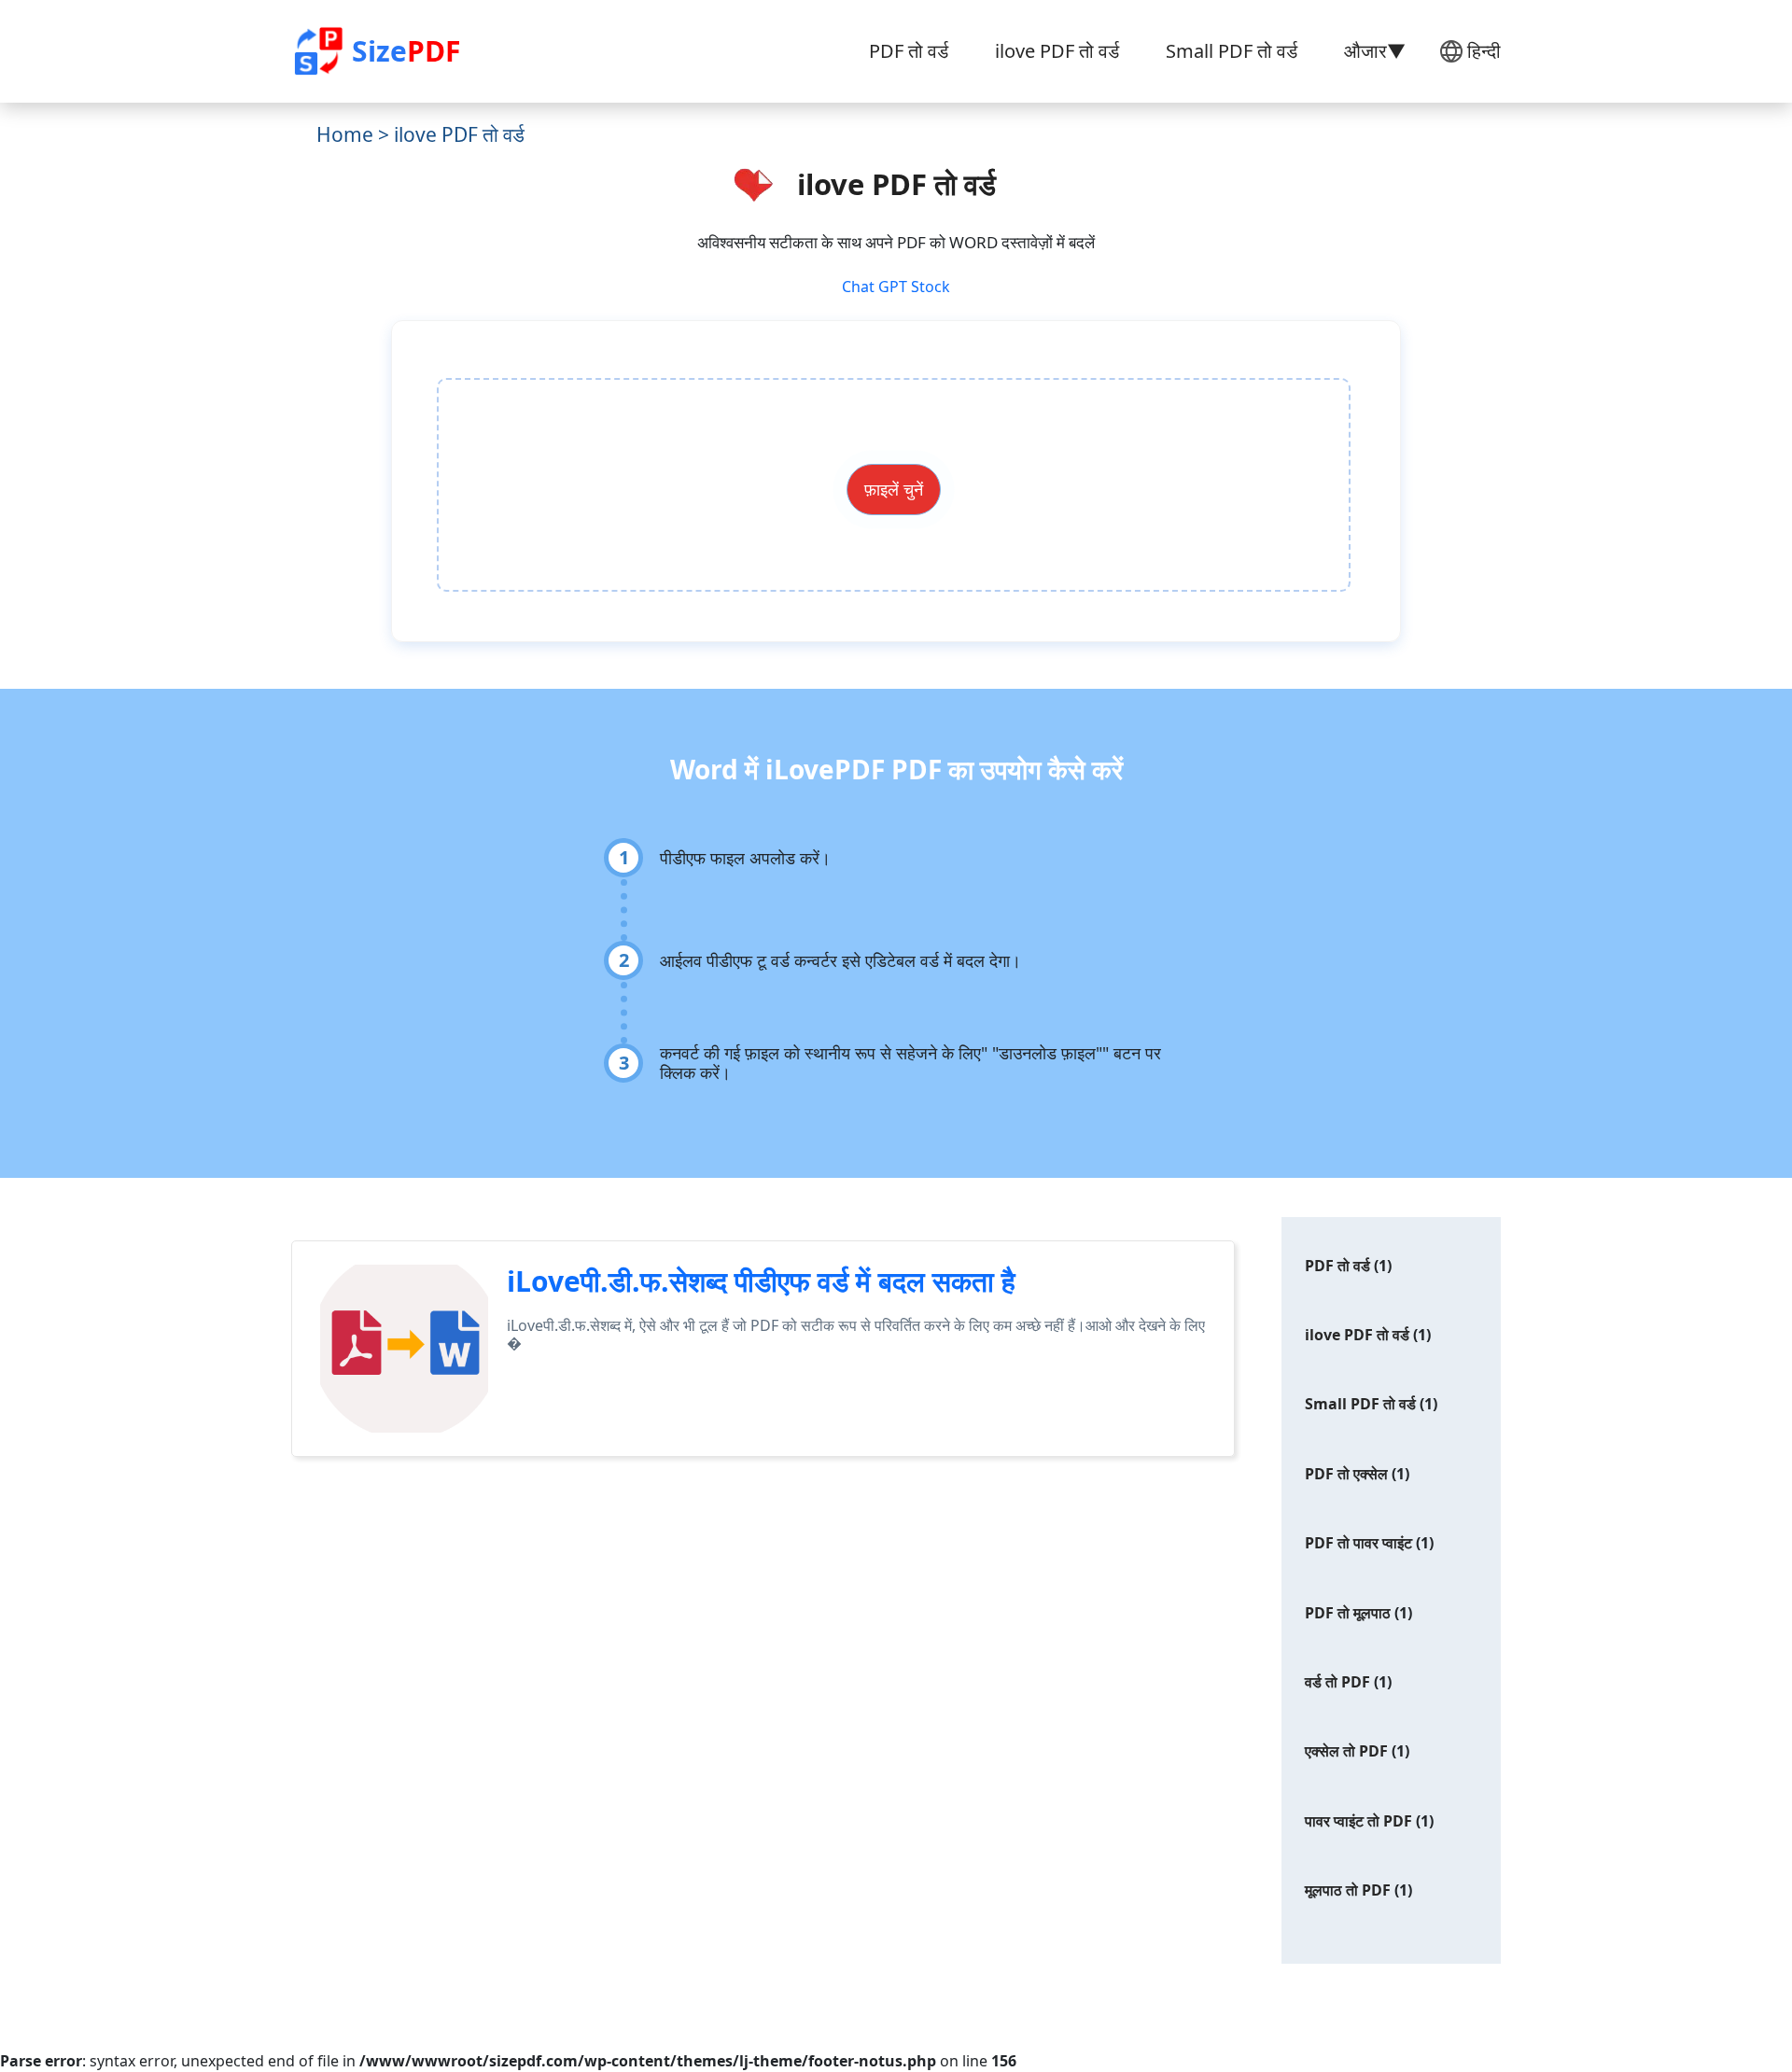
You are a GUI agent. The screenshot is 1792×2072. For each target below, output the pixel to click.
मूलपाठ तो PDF (1348, 1890)
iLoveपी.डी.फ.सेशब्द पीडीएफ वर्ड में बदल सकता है (761, 1281)
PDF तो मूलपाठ (1348, 1613)
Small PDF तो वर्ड (1232, 51)
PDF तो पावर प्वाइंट (1358, 1543)
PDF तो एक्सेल (1346, 1474)
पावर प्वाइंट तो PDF (1358, 1821)
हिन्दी (1484, 51)
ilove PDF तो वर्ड (1057, 51)
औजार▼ (1375, 51)
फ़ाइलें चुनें (894, 489)
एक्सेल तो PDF (1346, 1751)
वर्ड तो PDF (1337, 1682)
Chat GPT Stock (896, 287)
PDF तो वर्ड (909, 51)
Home (345, 134)
